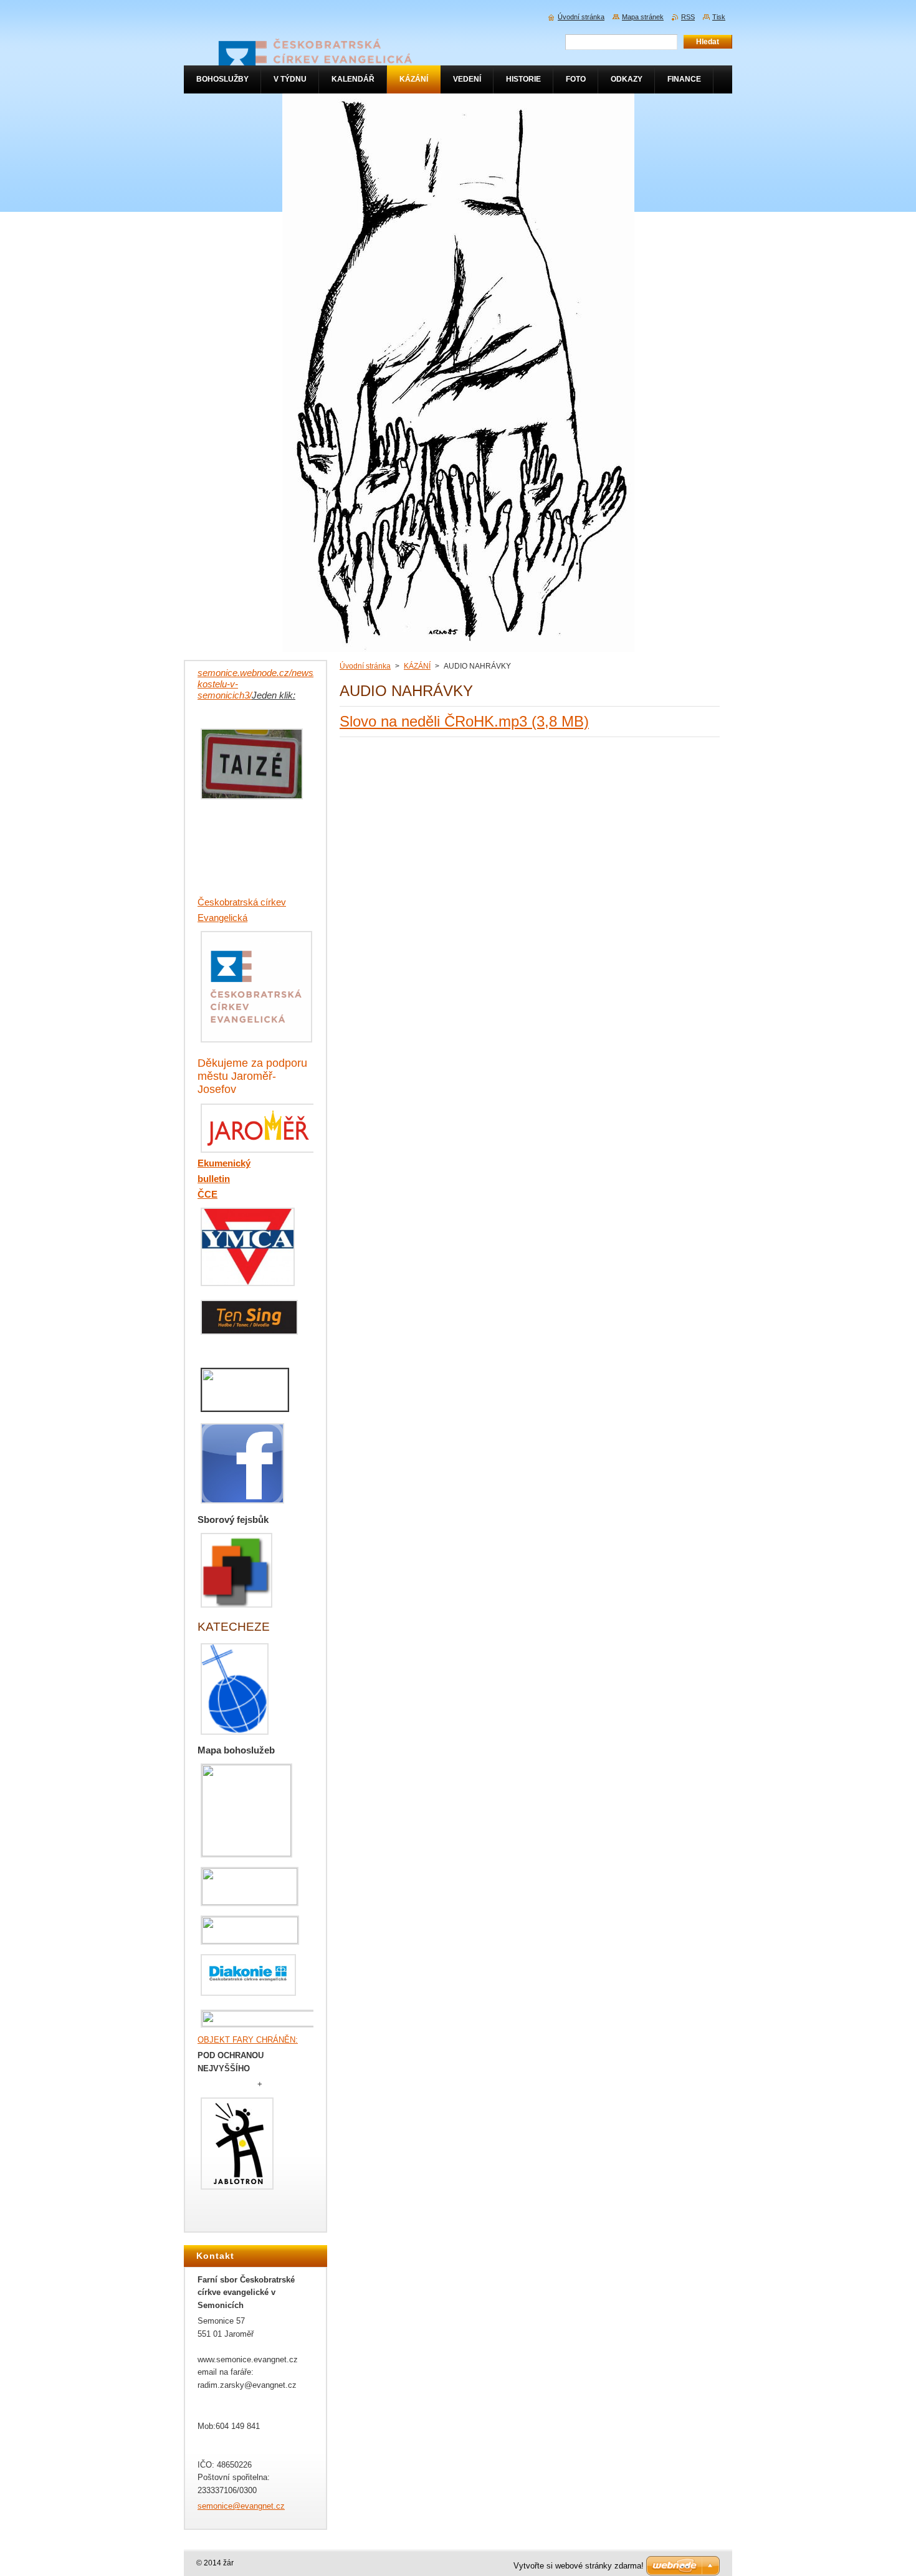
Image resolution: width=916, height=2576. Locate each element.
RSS (688, 17)
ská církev (265, 902)
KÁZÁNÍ (417, 666)
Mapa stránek (643, 17)
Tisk (719, 17)
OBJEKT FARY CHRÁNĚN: (248, 2040)
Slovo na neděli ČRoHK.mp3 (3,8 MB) (464, 721)
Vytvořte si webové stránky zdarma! (579, 2566)
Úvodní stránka (365, 666)
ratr (236, 902)
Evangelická (222, 918)
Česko (211, 902)
